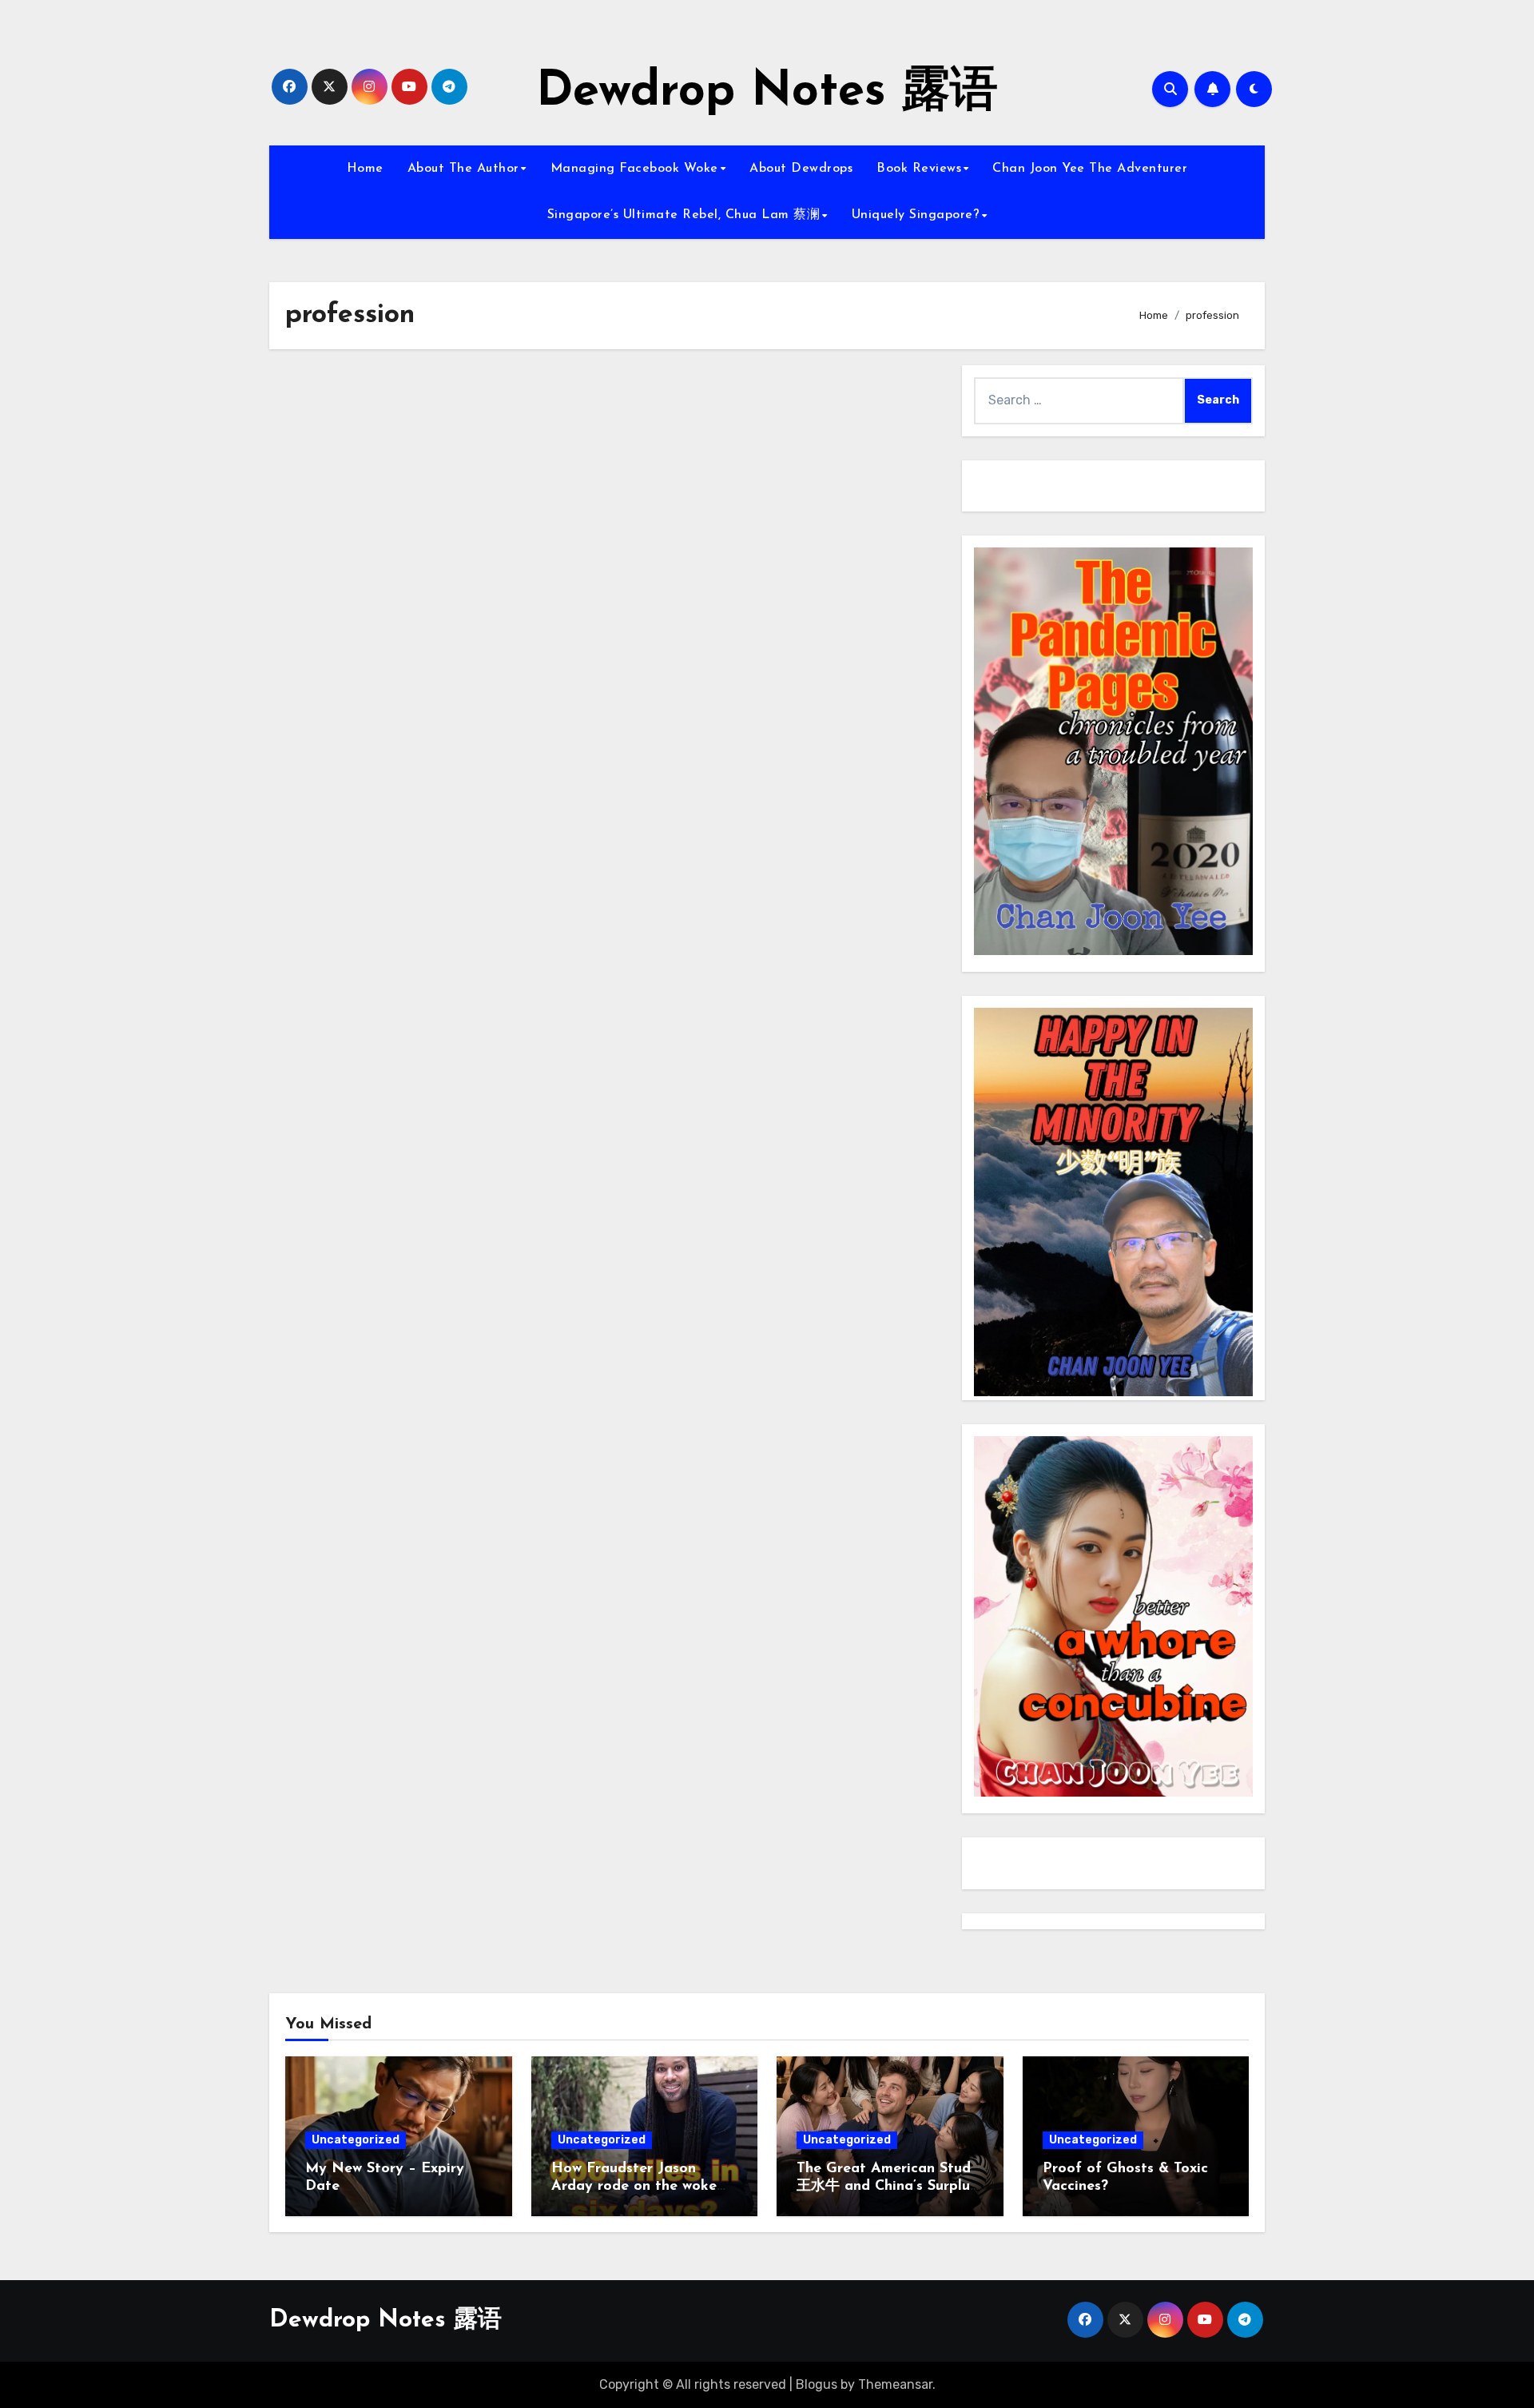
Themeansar (895, 2384)
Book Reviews (919, 169)
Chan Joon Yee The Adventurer (1090, 169)
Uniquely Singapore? (916, 215)
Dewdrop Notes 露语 (767, 93)
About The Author (463, 169)
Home (365, 169)
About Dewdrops (801, 169)
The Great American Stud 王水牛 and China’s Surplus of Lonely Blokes (886, 2186)
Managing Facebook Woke (634, 169)
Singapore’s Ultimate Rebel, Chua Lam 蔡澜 (684, 215)
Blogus (817, 2384)
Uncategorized (356, 2140)
